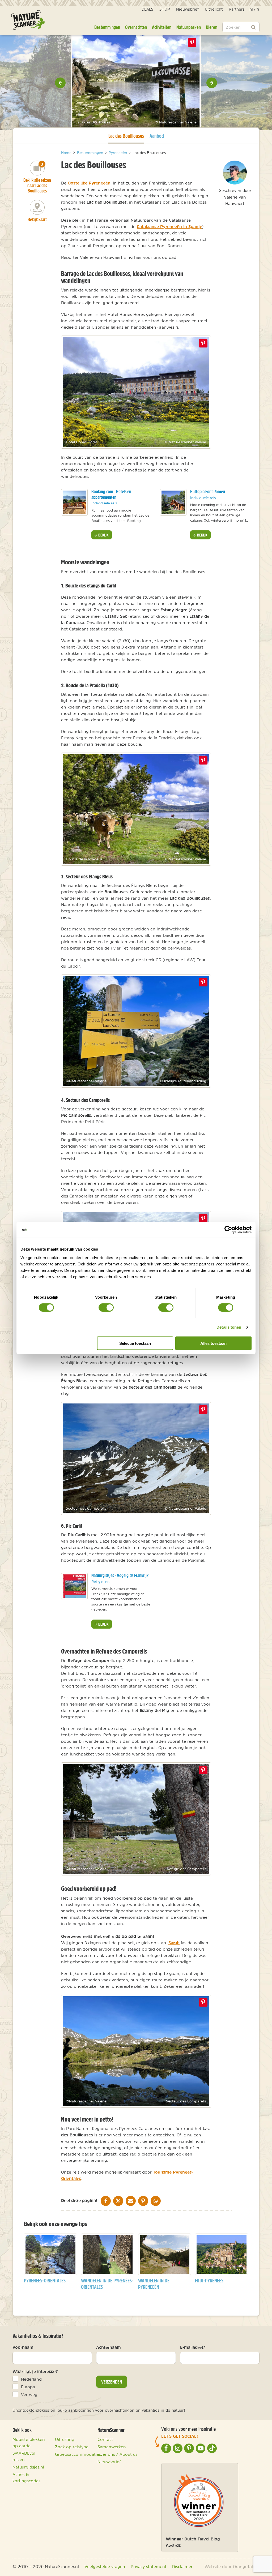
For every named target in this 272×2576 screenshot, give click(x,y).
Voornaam (23, 2347)
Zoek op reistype (72, 2447)
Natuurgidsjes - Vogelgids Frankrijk (120, 1575)
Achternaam (109, 2347)
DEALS (147, 9)
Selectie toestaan (135, 1343)
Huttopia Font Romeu (208, 491)
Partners (237, 9)
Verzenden (112, 2382)
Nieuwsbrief (187, 9)
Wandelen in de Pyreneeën (154, 2284)
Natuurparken (189, 27)
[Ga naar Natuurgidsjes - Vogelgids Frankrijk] (74, 1586)
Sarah (174, 1943)
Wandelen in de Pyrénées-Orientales (107, 2284)
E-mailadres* (193, 2347)
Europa (28, 2387)
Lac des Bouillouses (126, 136)
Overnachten (136, 27)
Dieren (212, 27)
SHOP (165, 9)
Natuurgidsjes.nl (28, 2467)
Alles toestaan (213, 1343)
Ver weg (29, 2394)
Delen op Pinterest (192, 42)
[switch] (106, 1308)
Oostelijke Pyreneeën (89, 183)
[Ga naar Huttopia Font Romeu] (173, 502)
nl (251, 9)
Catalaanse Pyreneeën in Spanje (169, 226)
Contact (105, 2439)
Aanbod (157, 136)
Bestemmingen (107, 27)
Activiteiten (162, 27)
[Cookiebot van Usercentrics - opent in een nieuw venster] (228, 1230)
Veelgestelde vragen (105, 2566)
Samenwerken (112, 2447)
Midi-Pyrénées (209, 2280)
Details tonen (229, 1327)
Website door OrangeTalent (232, 2566)
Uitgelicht (214, 9)
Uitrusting (65, 2439)
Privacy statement (149, 2566)
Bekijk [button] (103, 535)
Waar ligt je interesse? (35, 2371)
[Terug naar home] (28, 20)
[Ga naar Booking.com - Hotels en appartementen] (74, 502)
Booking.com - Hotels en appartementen (111, 494)
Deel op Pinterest (203, 343)
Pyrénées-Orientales (45, 2280)
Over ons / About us (117, 2454)
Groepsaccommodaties (78, 2454)
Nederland (31, 2379)
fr (258, 9)
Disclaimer (182, 2566)
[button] (60, 83)
